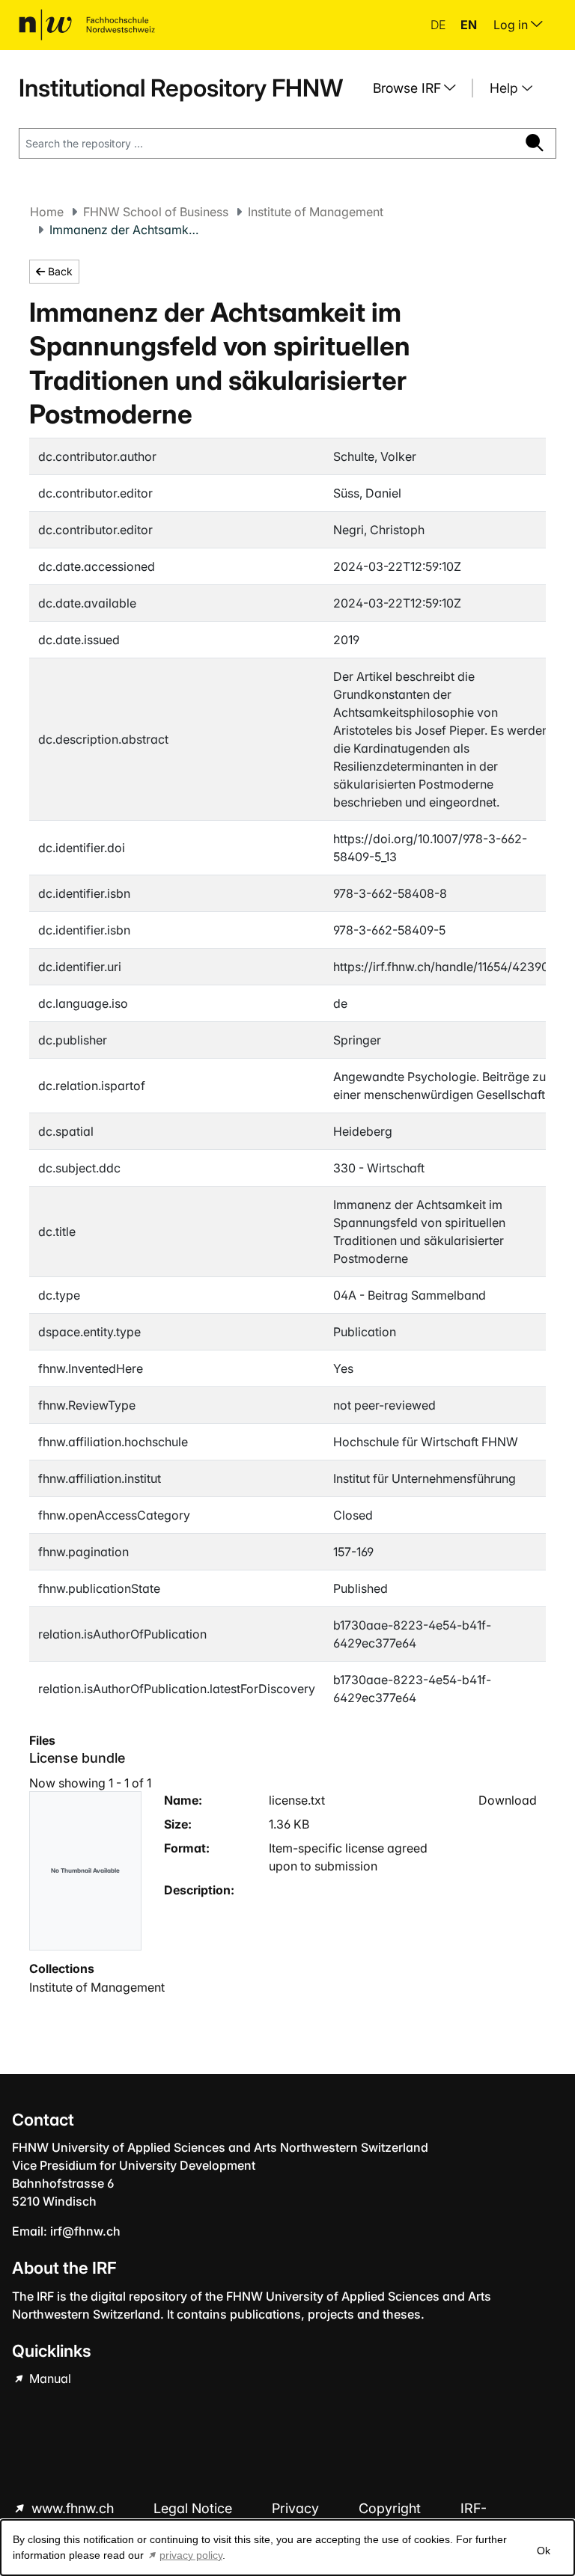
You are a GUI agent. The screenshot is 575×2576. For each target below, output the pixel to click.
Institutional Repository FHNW (181, 88)
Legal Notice (195, 2508)
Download (508, 1800)
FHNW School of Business (156, 212)
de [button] (439, 25)
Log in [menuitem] (512, 25)
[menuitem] (420, 88)
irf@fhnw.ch (85, 2231)
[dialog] (287, 2548)
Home (47, 212)
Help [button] (506, 88)
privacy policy (191, 2555)
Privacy (297, 2508)
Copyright (392, 2508)
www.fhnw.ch (73, 2508)
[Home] (87, 25)
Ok (544, 2551)
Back (59, 271)
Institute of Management (316, 212)
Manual (49, 2378)
